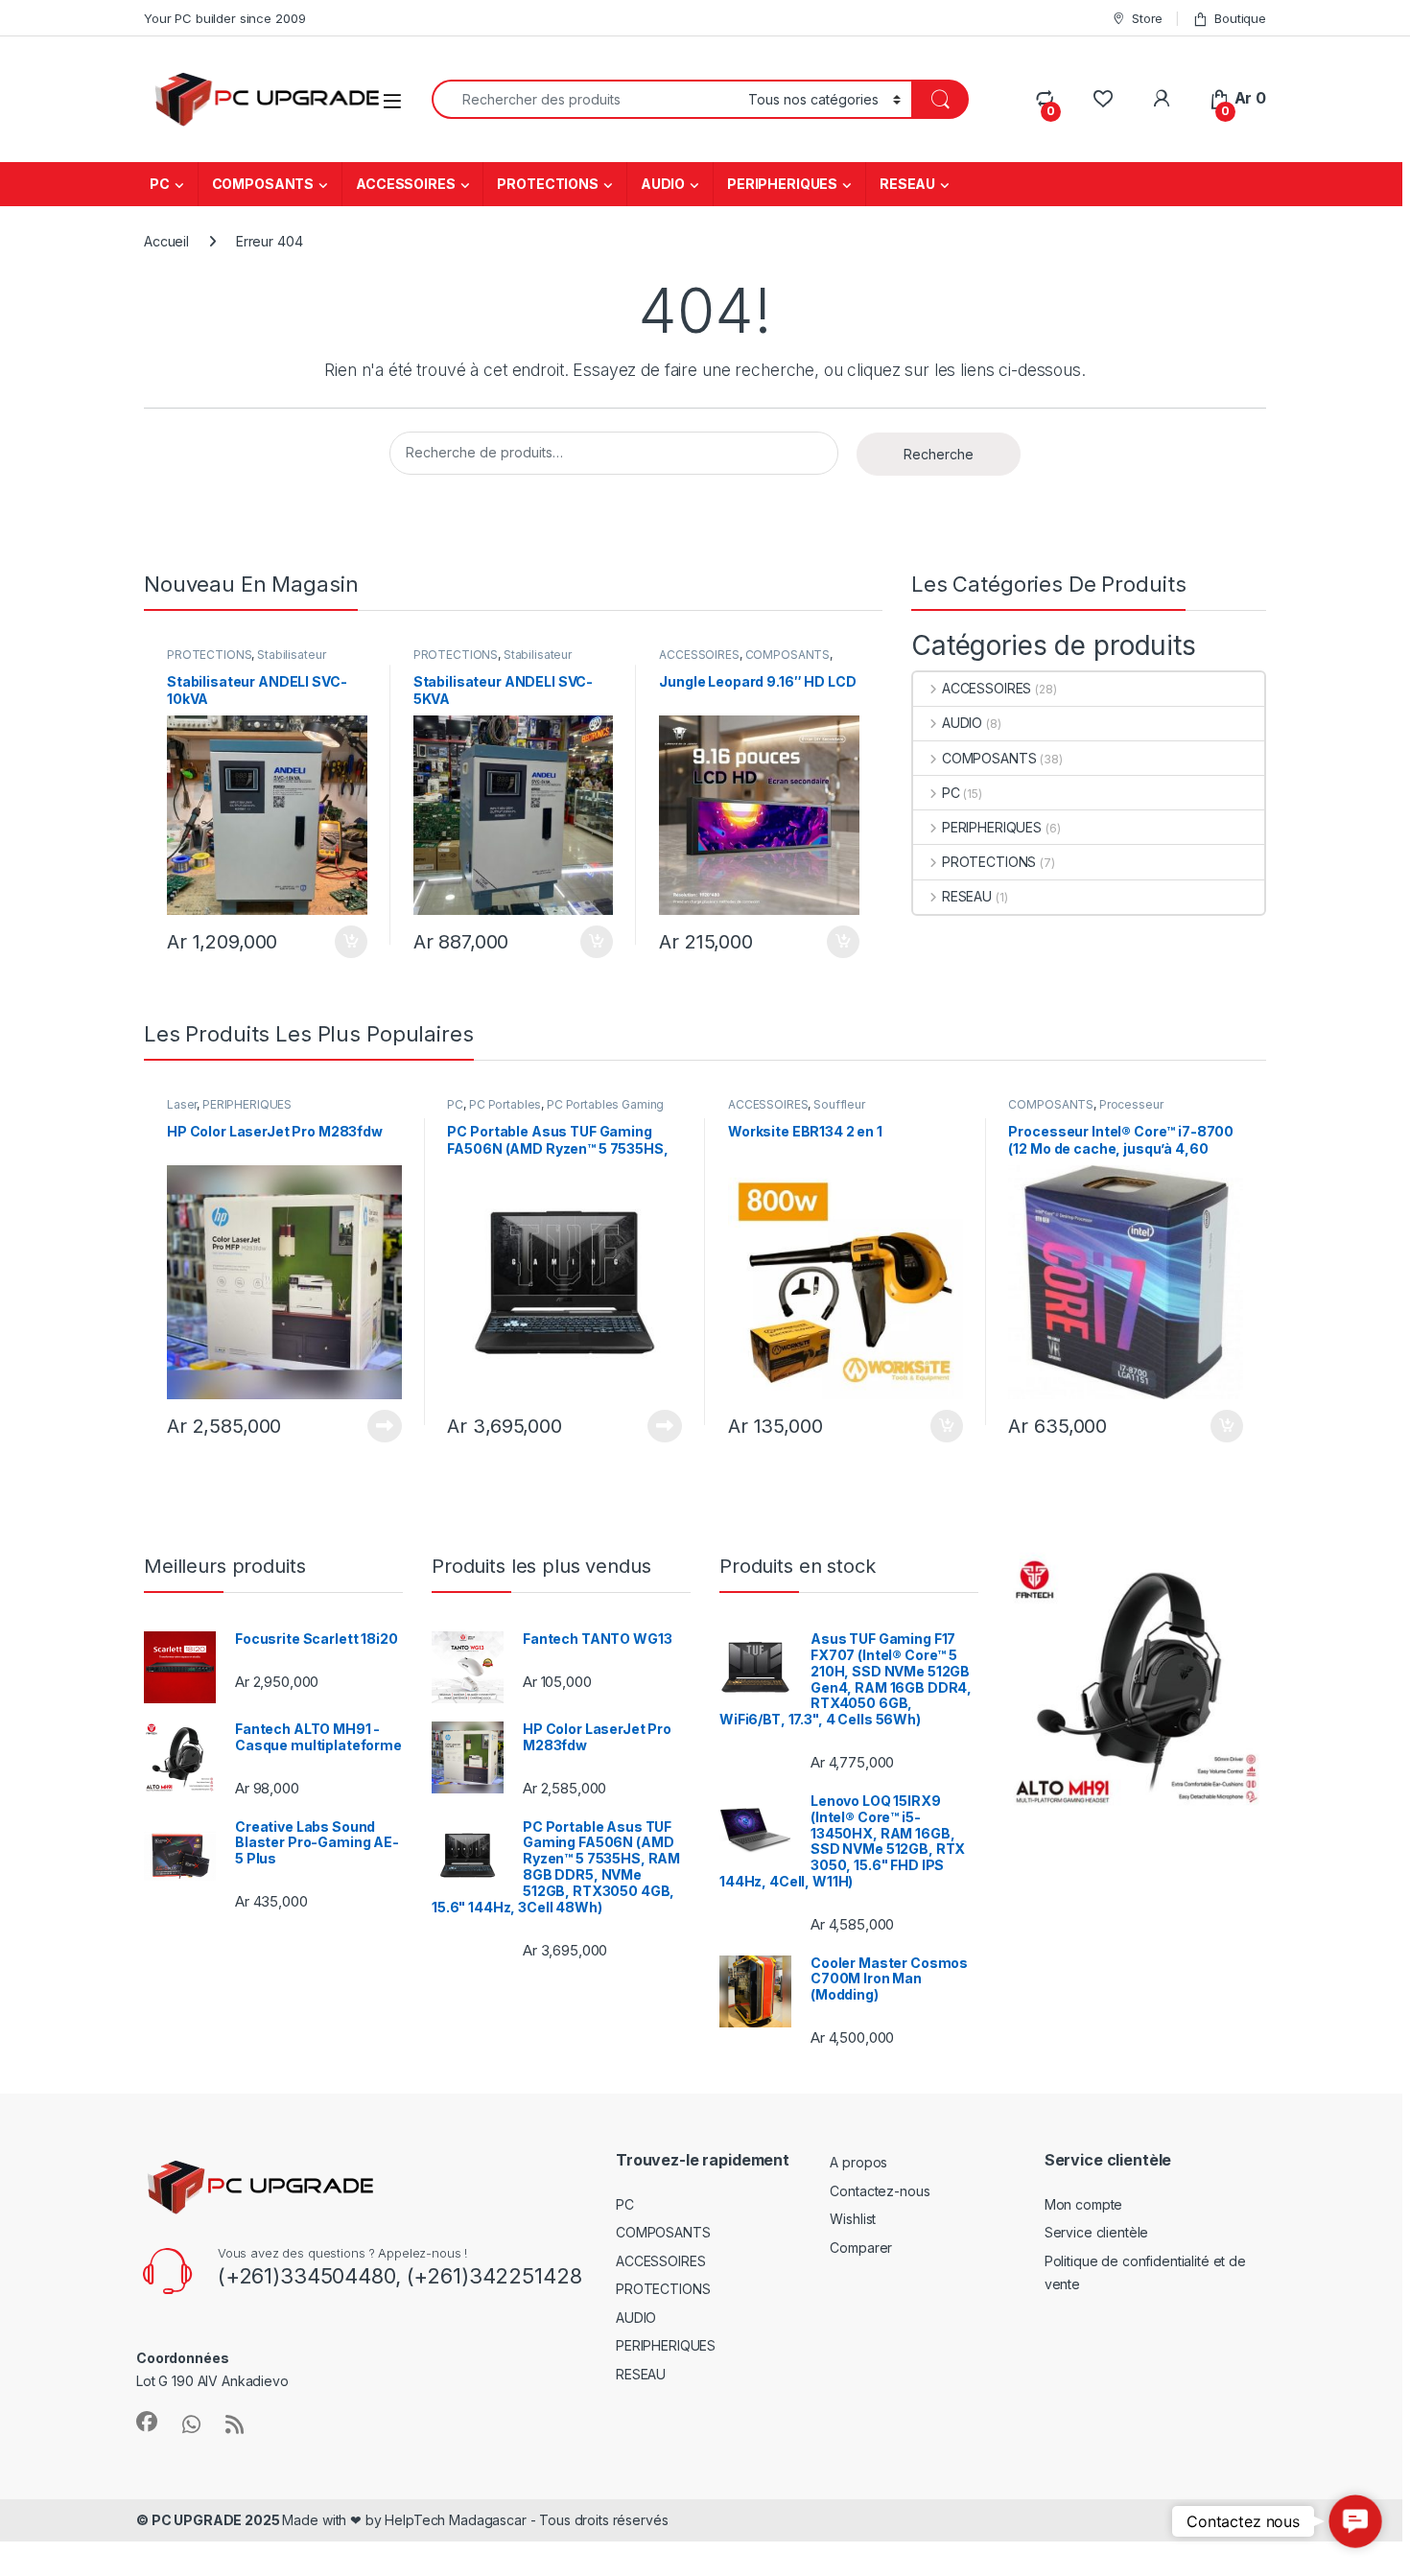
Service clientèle (1097, 2232)
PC (160, 184)
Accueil (166, 241)
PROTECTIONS (547, 184)
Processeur (1131, 1104)
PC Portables (505, 1104)
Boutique (1240, 18)
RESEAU (907, 184)
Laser (182, 1104)
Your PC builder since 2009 (224, 18)
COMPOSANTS (263, 184)
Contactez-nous (880, 2191)
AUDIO (663, 184)
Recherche (939, 454)
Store (1147, 18)
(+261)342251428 (492, 2276)
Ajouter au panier (345, 942)
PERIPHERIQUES (782, 184)
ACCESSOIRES (405, 184)
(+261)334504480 (306, 2276)
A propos (858, 2162)
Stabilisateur (291, 655)
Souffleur (839, 1104)
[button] (1355, 2521)
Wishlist (853, 2219)
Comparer (861, 2248)
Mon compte (1084, 2204)
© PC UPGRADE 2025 (209, 2520)
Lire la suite (385, 1426)
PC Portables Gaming (605, 1104)
